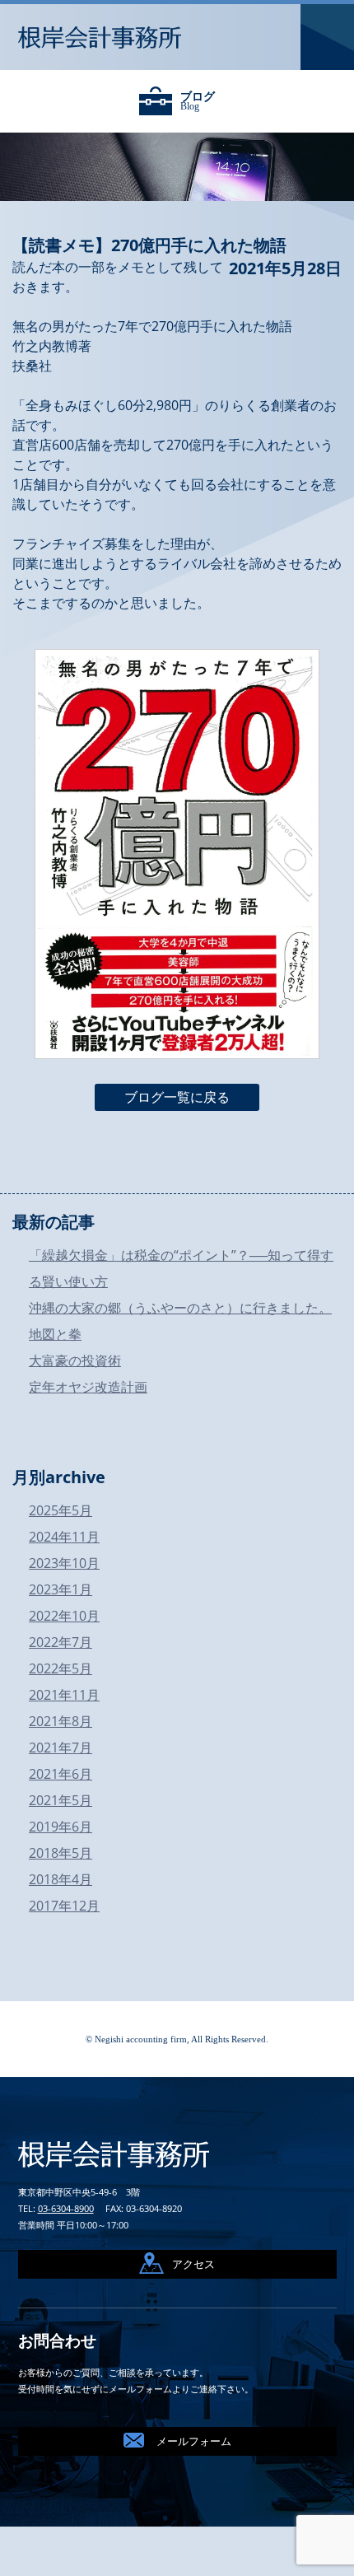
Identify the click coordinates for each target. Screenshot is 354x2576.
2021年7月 (61, 1748)
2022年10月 (64, 1616)
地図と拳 (55, 1334)
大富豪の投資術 (75, 1360)
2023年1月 (61, 1589)
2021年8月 (61, 1721)
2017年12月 (64, 1906)
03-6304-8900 (66, 2208)
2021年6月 (61, 1774)
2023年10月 (64, 1563)
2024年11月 (64, 1537)
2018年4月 (61, 1879)
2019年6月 (61, 1827)
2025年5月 (61, 1510)
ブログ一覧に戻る (177, 1097)
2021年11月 (64, 1695)
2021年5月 (61, 1800)
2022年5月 (61, 1668)
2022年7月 (61, 1642)
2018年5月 (61, 1853)
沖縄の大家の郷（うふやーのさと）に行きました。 (180, 1308)
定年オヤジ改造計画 (88, 1387)
